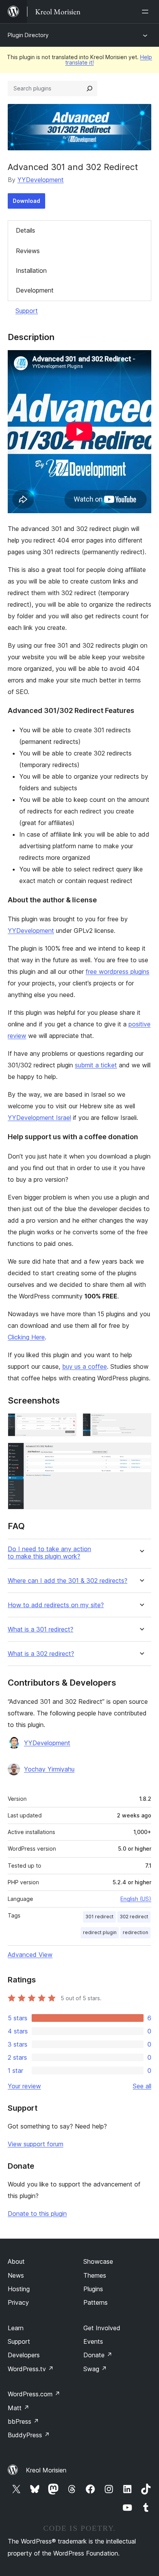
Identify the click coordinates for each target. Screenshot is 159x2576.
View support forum (36, 2144)
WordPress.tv (31, 2369)
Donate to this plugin (37, 2214)
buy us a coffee (85, 1366)
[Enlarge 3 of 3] (141, 1453)
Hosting (19, 2289)
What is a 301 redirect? (41, 1629)
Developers (24, 2355)
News (16, 2275)
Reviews (28, 251)
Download (26, 201)
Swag (95, 2369)
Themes (95, 2275)
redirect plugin (100, 1932)
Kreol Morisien (46, 2470)
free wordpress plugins (118, 972)
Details (25, 230)
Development (35, 290)
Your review (24, 2086)
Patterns (96, 2302)
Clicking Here (26, 1337)
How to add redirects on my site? (56, 1605)
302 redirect (134, 1917)
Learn (16, 2328)
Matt (19, 2408)
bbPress (23, 2421)
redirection (135, 1932)
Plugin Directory (28, 35)
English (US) (136, 1899)
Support (27, 311)
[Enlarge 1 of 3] (66, 1424)
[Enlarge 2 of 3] (141, 1424)
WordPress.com (34, 2394)
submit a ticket (96, 1065)
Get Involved (102, 2328)
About (16, 2261)
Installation (31, 271)
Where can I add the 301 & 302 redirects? (68, 1581)
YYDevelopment (41, 180)
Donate (98, 2355)
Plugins (93, 2289)
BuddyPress (29, 2435)
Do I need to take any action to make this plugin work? (49, 1553)
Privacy (18, 2302)
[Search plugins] (90, 88)
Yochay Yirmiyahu (49, 1769)
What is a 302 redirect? (41, 1654)
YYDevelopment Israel (39, 1118)
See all (142, 2086)
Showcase (98, 2261)
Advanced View (30, 1955)
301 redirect (99, 1917)
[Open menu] (147, 12)
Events (93, 2341)
